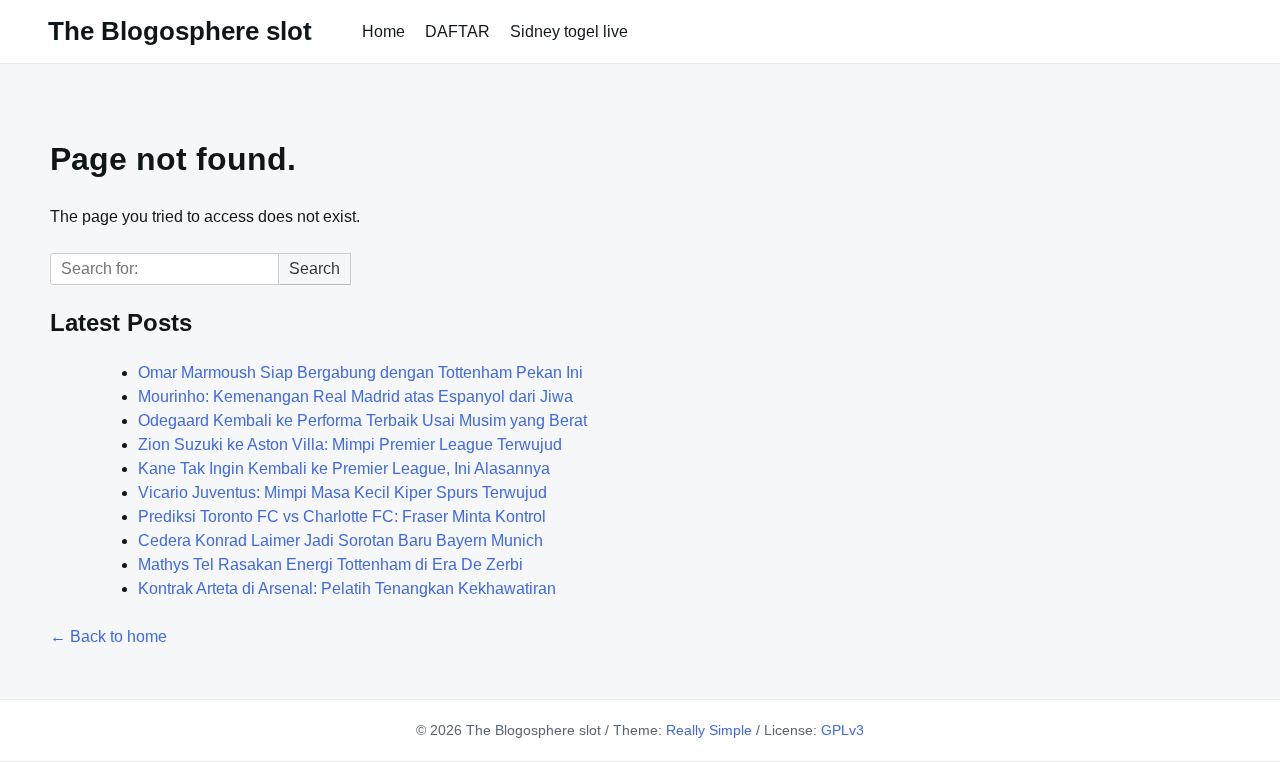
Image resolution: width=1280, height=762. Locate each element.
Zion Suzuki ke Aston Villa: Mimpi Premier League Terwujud (350, 444)
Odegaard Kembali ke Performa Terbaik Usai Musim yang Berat (362, 420)
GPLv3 (842, 730)
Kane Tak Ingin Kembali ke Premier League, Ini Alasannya (344, 468)
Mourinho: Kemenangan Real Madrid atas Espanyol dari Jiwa (355, 396)
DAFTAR (457, 31)
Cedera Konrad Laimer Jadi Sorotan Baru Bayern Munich (340, 540)
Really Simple (709, 730)
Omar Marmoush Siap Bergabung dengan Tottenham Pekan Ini (360, 372)
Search (314, 268)
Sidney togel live (569, 31)
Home (383, 31)
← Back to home (108, 636)
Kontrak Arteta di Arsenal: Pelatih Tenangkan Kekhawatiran (347, 588)
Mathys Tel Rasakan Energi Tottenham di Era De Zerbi (330, 564)
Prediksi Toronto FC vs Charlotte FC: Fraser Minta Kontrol (342, 516)
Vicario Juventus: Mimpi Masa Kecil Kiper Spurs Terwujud (342, 492)
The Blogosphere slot (180, 31)
